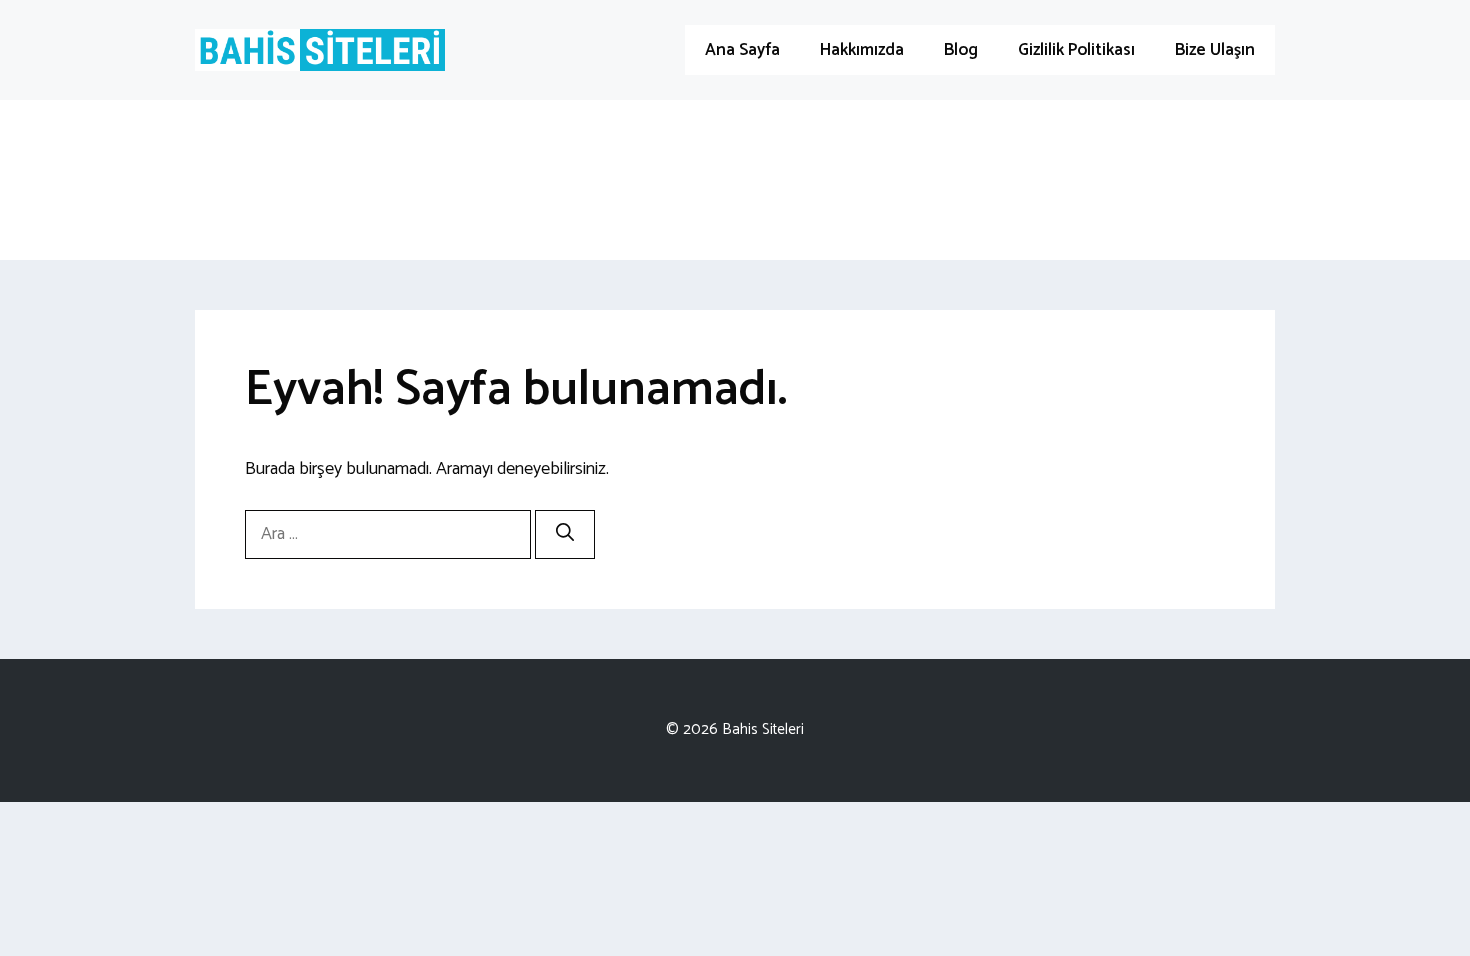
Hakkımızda (862, 50)
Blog (961, 50)
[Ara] (565, 534)
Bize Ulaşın (1215, 50)
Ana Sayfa (742, 50)
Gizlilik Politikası (1076, 50)
